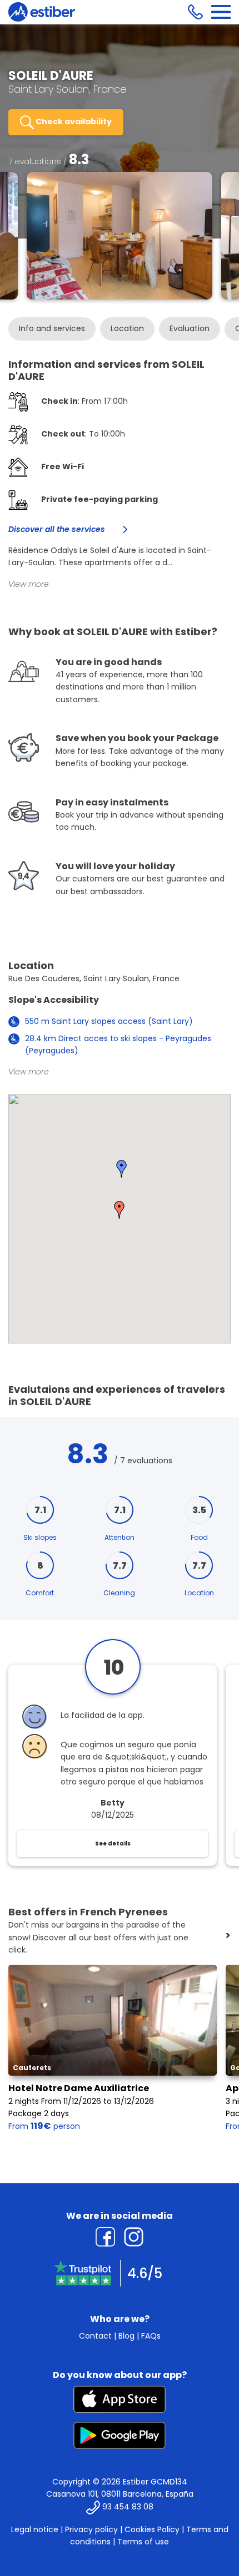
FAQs (151, 2336)
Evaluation (190, 328)
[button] (120, 1210)
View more (29, 584)
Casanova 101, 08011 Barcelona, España (120, 2494)
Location (127, 328)
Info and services (52, 328)
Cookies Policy (152, 2529)
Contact (95, 2336)
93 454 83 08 (128, 2507)
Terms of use (143, 2542)
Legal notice (35, 2529)
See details (113, 1844)
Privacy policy (91, 2529)
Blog (126, 2336)
